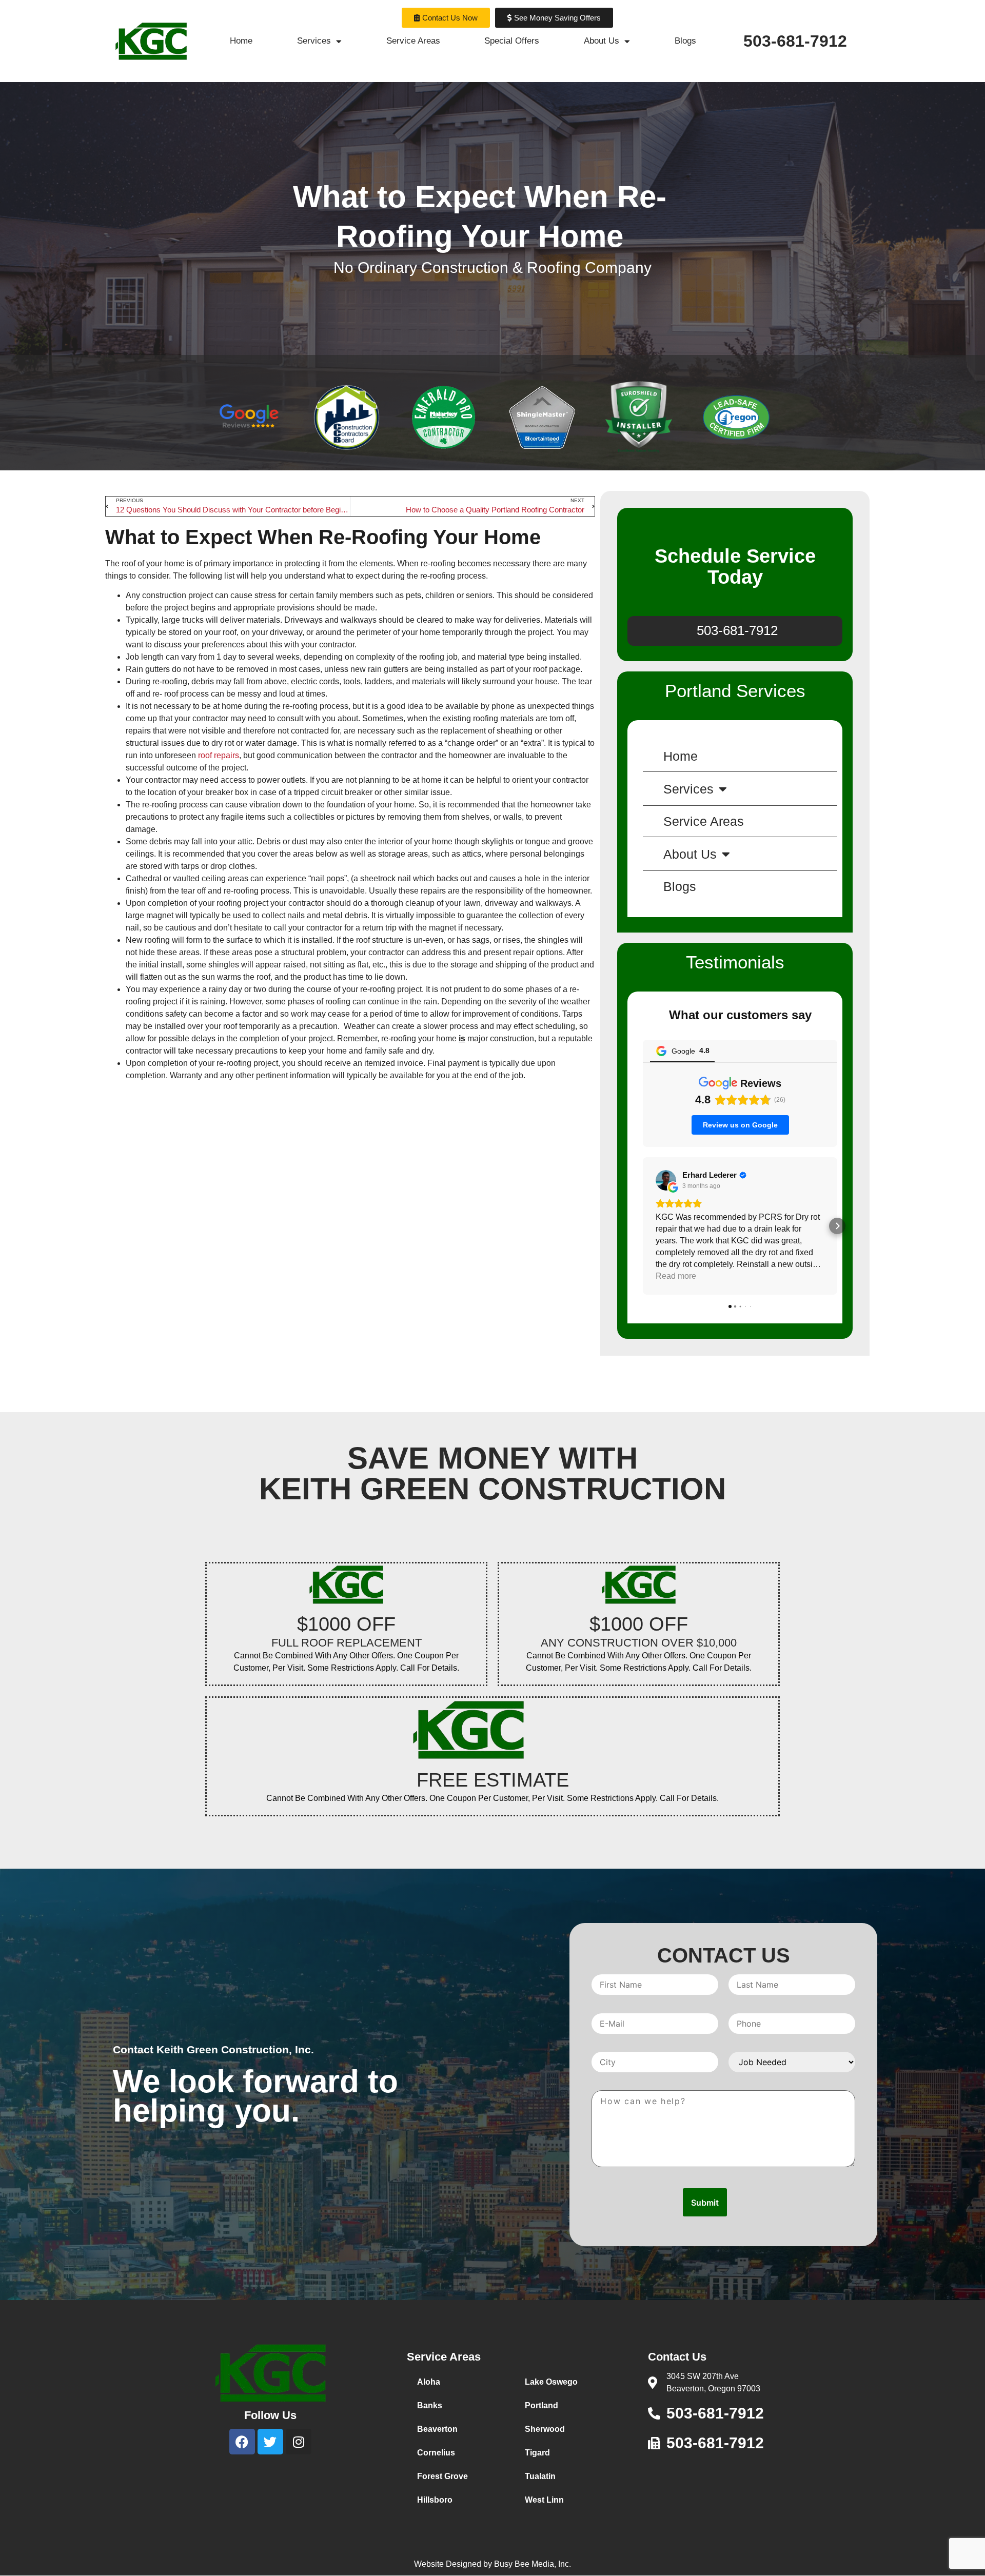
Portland (541, 2405)
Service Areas (413, 41)
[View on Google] (666, 1180)
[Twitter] (270, 2442)
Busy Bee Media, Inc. (533, 2564)
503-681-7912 (795, 41)
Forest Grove (442, 2476)
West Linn (544, 2500)
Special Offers (512, 41)
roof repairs (219, 755)
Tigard (537, 2453)
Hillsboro (435, 2500)
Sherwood (545, 2429)
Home (241, 41)
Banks (430, 2405)
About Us (602, 41)
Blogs (685, 41)
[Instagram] (299, 2442)
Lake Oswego (551, 2382)
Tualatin (540, 2476)
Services (314, 41)
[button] (643, 1226)
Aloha (429, 2382)
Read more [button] (676, 1276)
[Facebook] (242, 2442)
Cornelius (436, 2453)
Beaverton (437, 2429)
